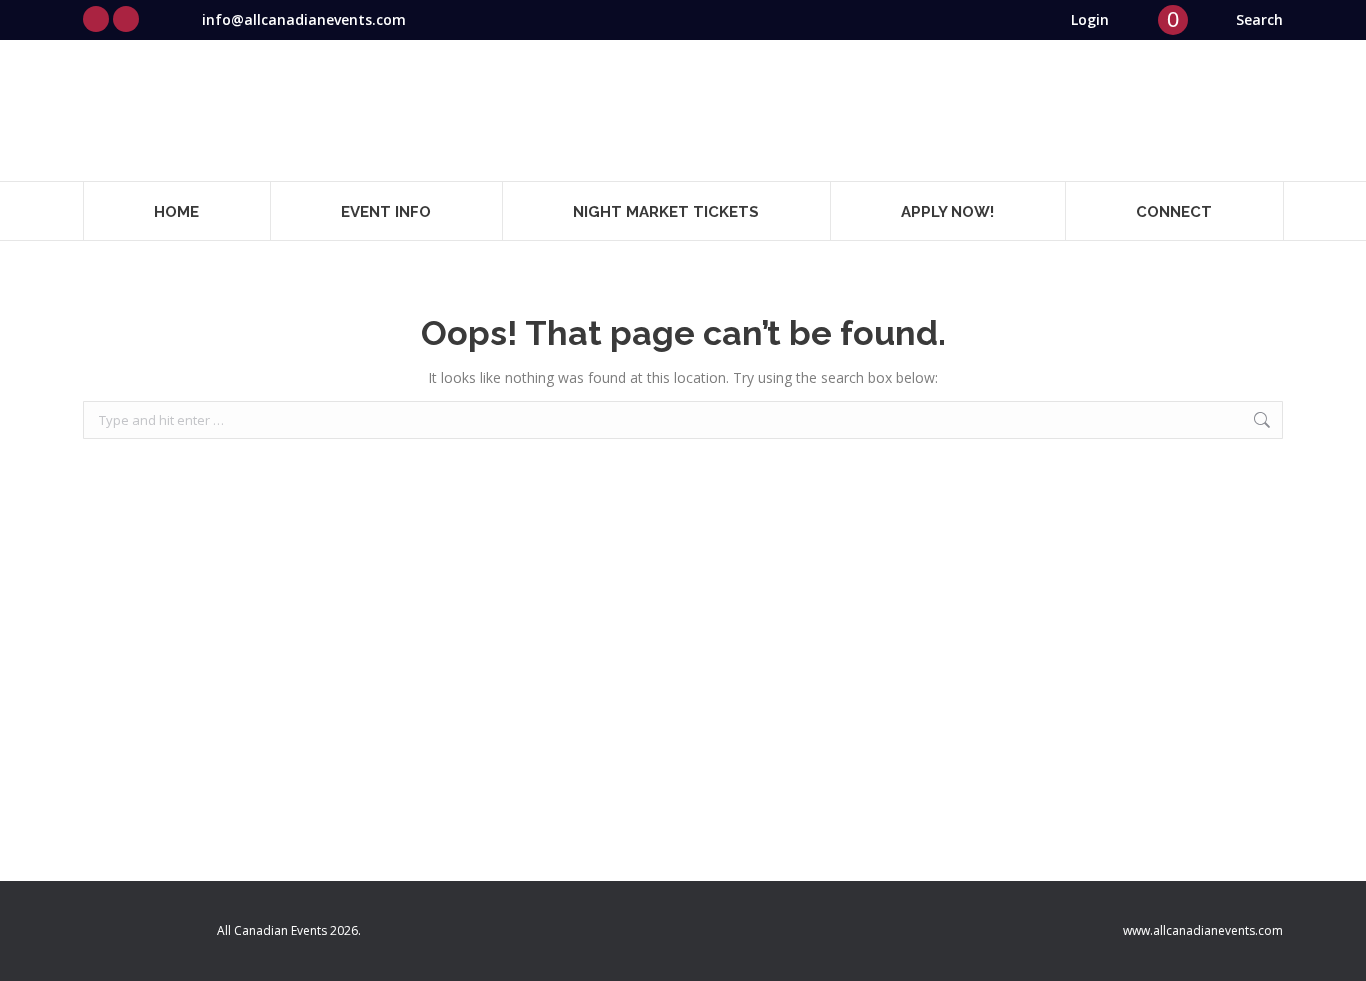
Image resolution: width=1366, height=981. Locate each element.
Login (1090, 19)
